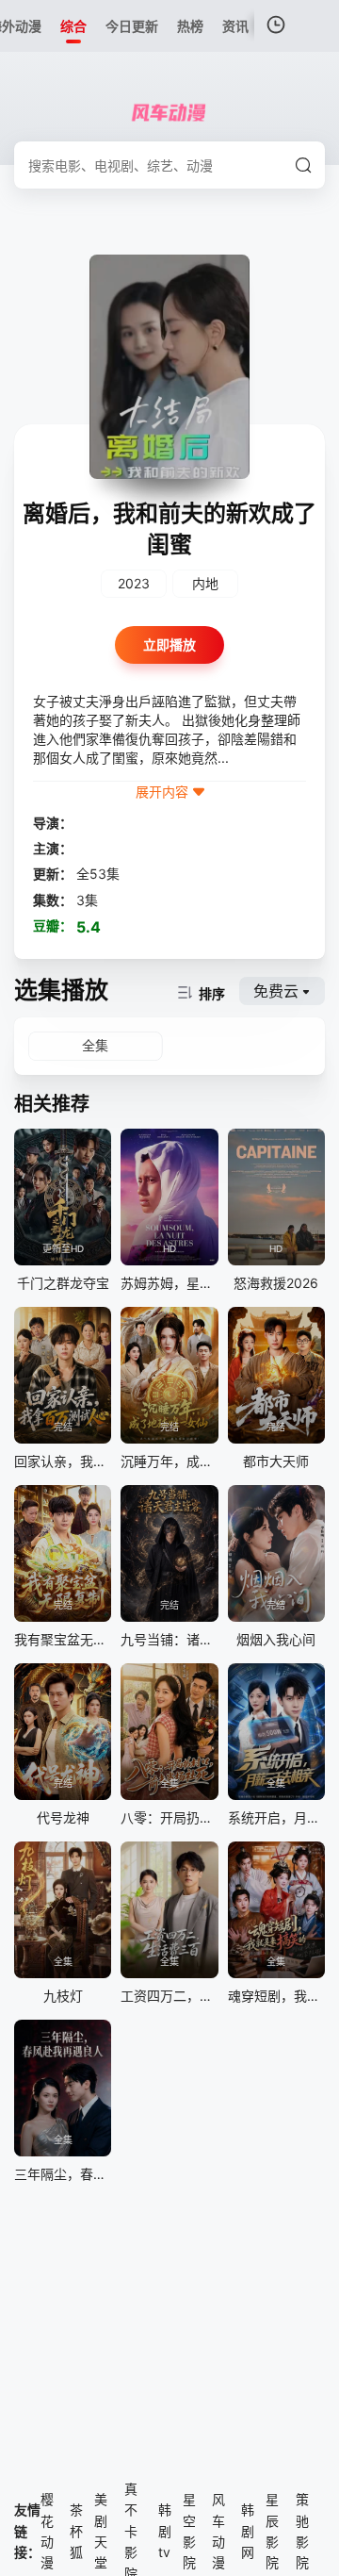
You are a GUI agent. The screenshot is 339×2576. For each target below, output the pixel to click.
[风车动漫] (169, 113)
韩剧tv (165, 2531)
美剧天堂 (101, 2531)
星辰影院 (272, 2531)
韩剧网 (248, 2531)
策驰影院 (302, 2531)
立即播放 (169, 644)
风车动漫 (218, 2531)
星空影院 (189, 2531)
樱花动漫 (47, 2531)
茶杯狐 (76, 2531)
